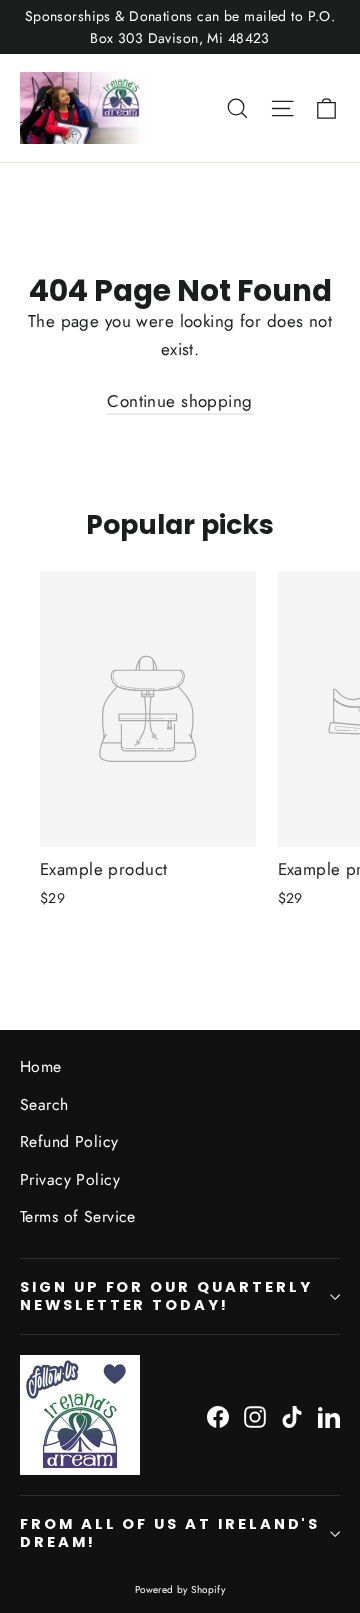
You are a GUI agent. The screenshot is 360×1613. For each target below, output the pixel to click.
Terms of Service (78, 1216)
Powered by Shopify (180, 1589)
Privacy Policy (70, 1179)
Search (44, 1104)
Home (41, 1066)
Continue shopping (179, 401)
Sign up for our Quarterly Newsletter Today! (166, 1296)
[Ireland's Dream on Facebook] (218, 1415)
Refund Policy (69, 1141)
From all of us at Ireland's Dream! (170, 1533)
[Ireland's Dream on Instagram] (255, 1415)
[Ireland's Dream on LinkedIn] (329, 1415)
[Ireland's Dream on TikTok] (292, 1415)
